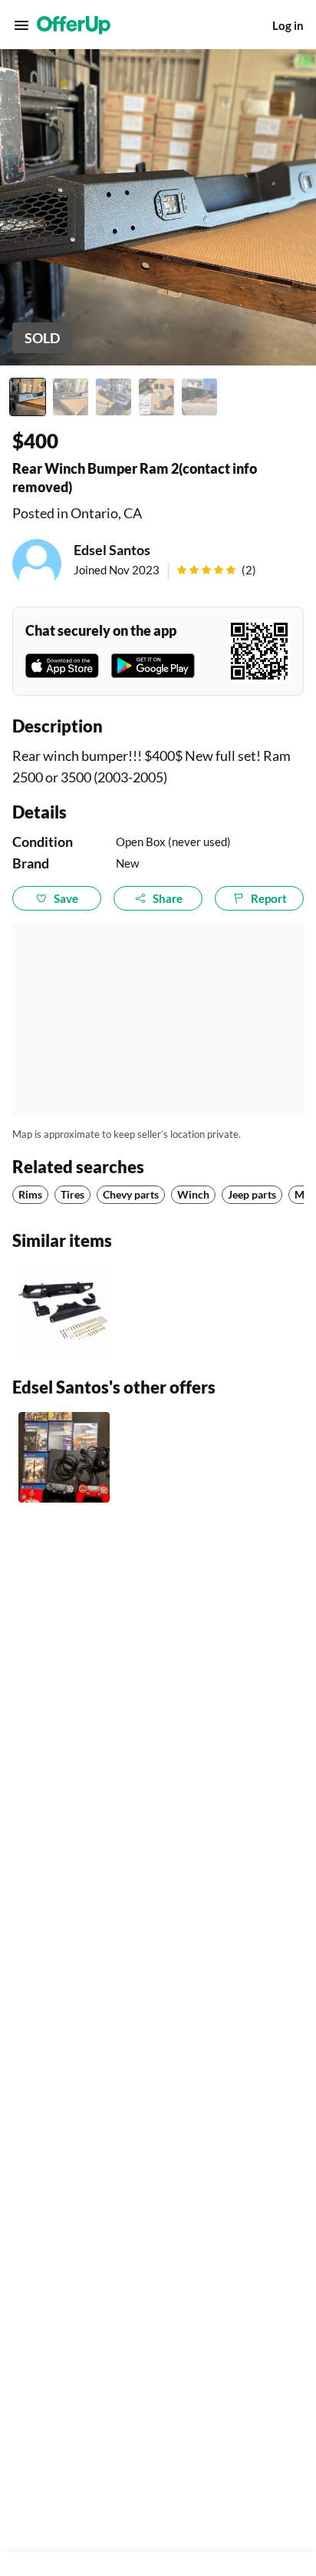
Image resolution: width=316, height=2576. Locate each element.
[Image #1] (28, 397)
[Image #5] (199, 397)
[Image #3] (114, 397)
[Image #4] (156, 397)
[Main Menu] (21, 25)
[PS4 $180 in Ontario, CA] (64, 1458)
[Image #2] (71, 397)
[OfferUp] (74, 25)
